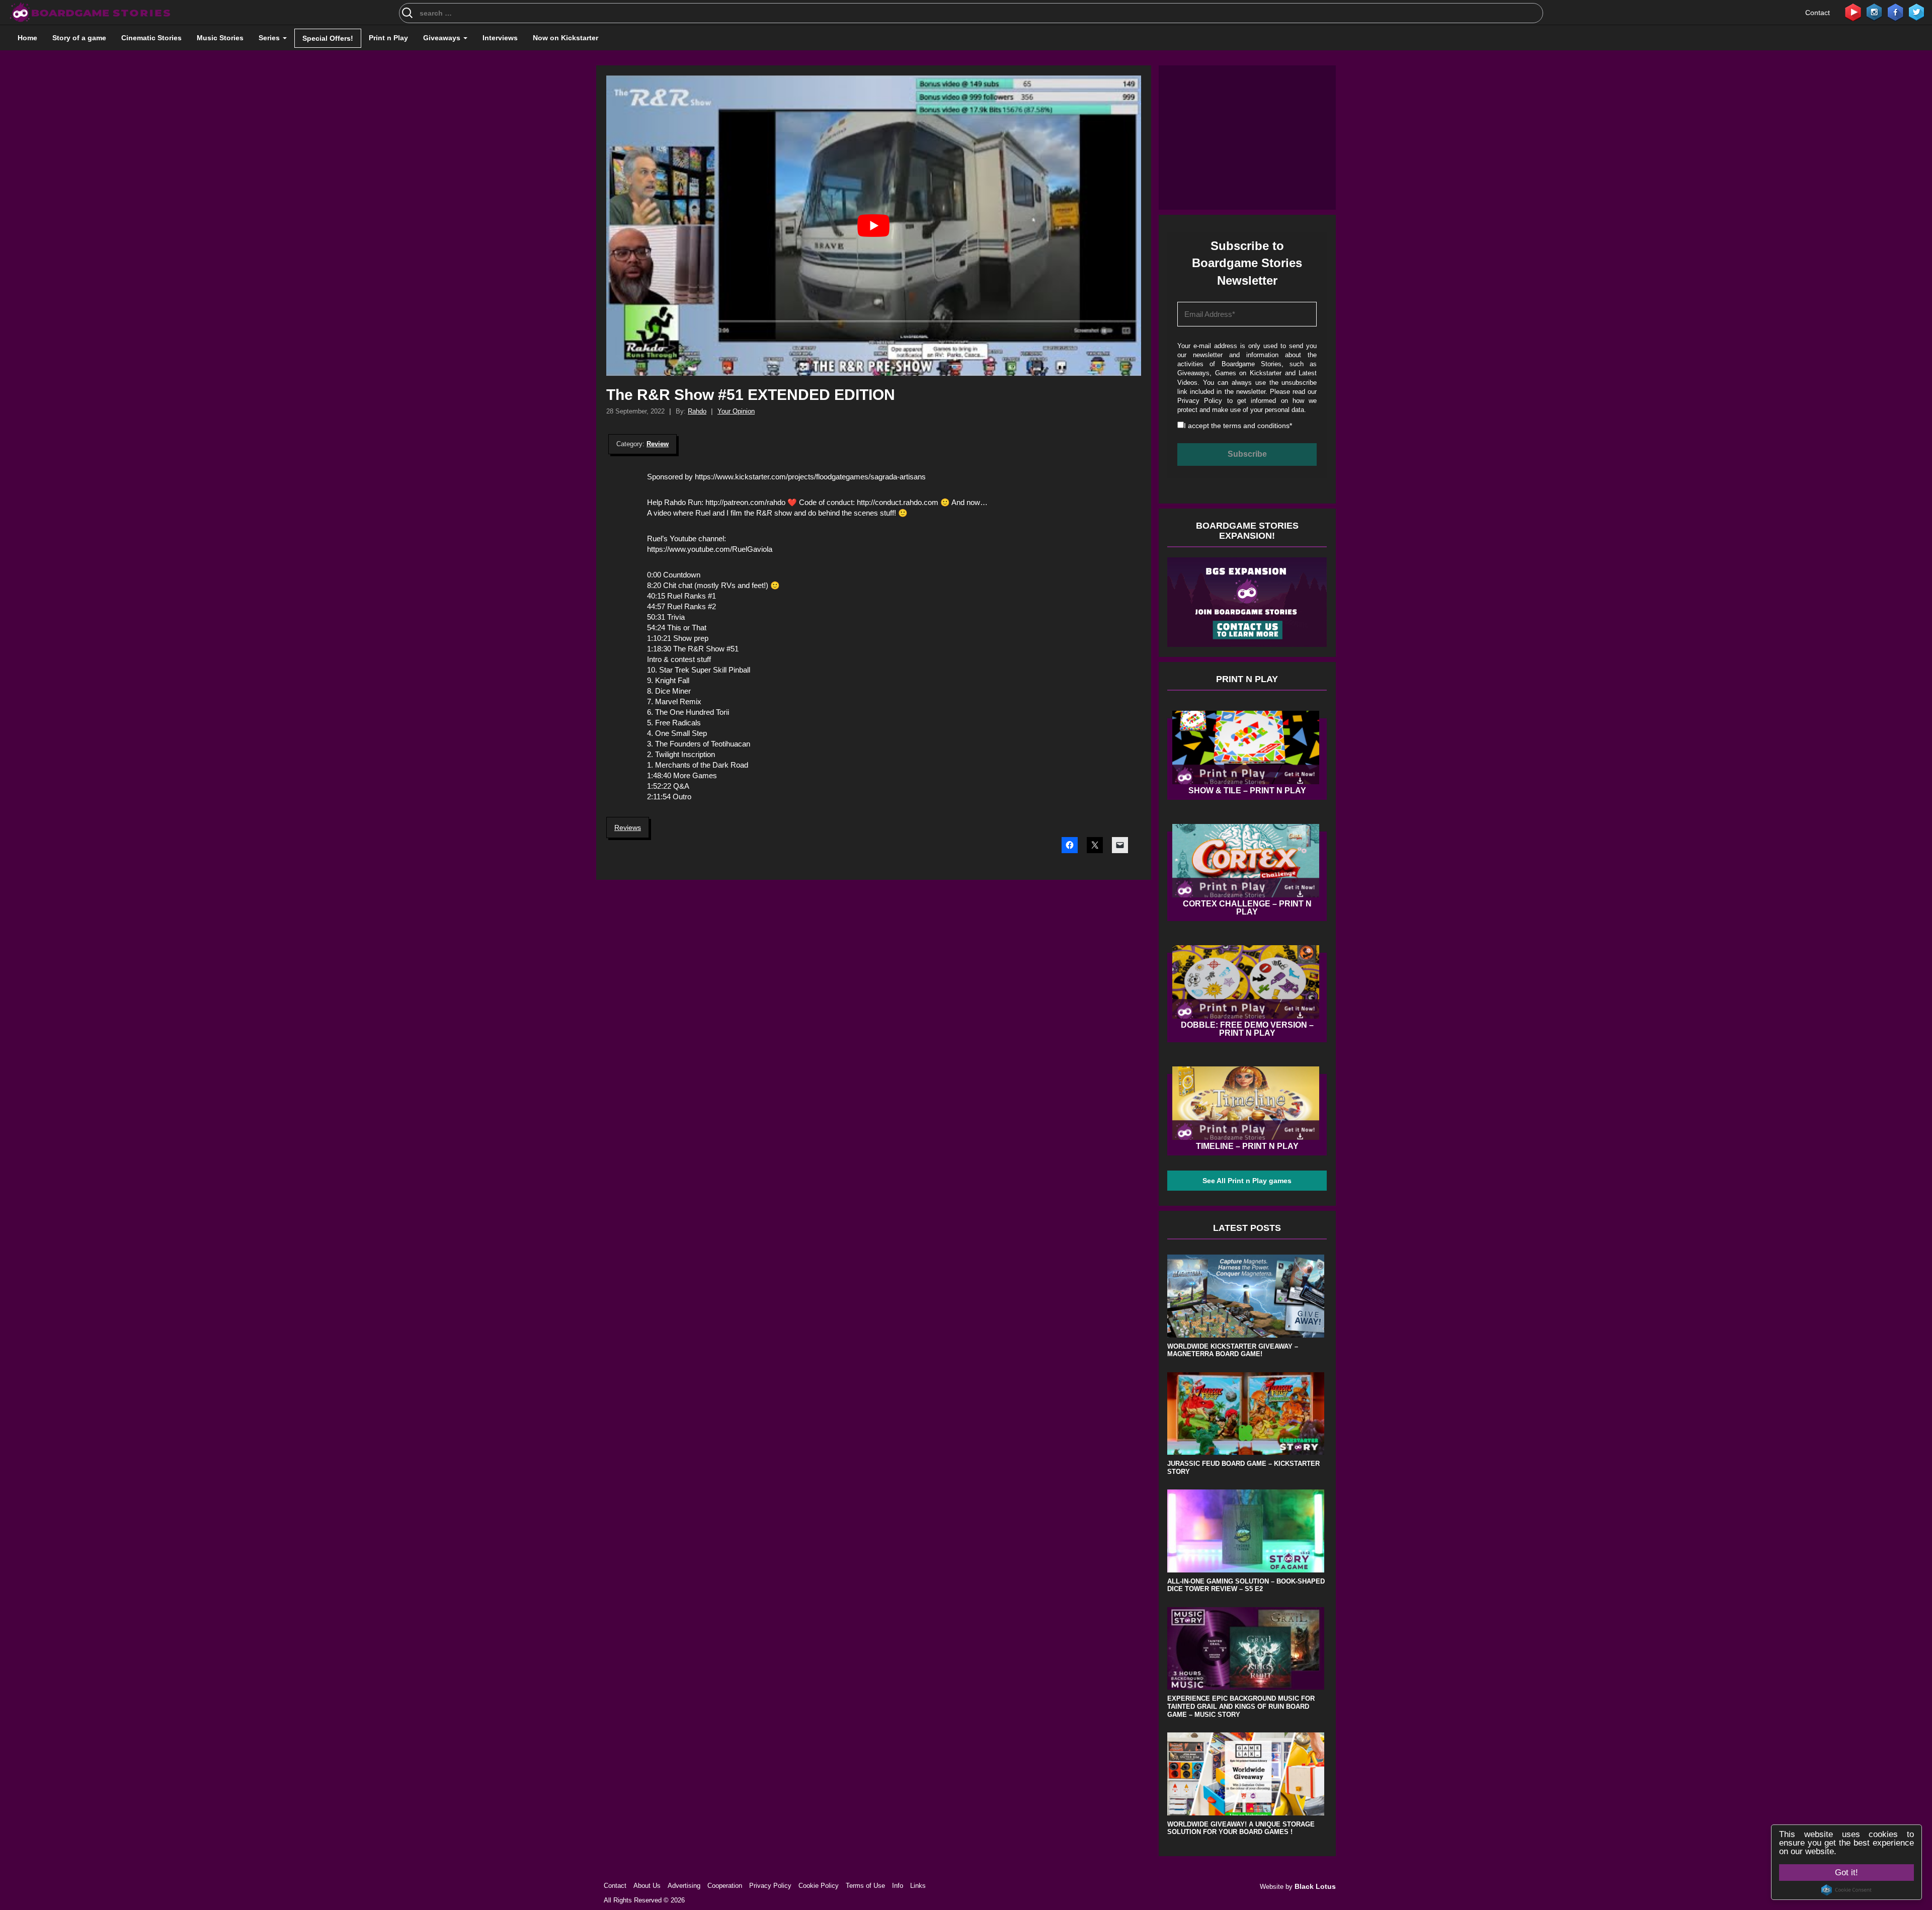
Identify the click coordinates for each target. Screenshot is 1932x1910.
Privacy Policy (892, 607)
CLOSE (1338, 58)
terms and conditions (876, 624)
